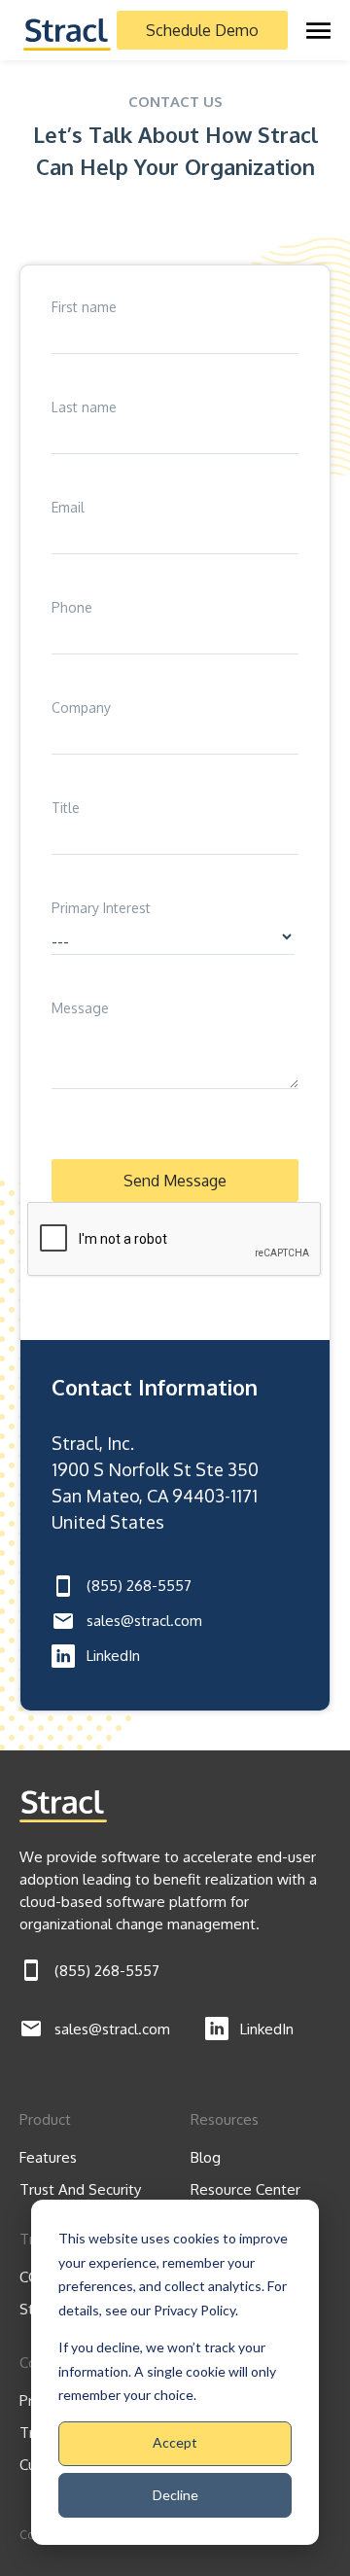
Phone (72, 607)
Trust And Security (80, 2189)
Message (80, 1008)
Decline (175, 2495)
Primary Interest (101, 908)
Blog (206, 2157)
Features (48, 2157)
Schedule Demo (202, 30)
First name (84, 307)
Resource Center (245, 2189)
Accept (175, 2442)
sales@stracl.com (144, 1621)
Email (68, 507)
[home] (67, 30)
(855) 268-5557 (139, 1586)
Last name (84, 407)
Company (81, 707)
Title (66, 808)
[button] (318, 30)
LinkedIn (113, 1656)
